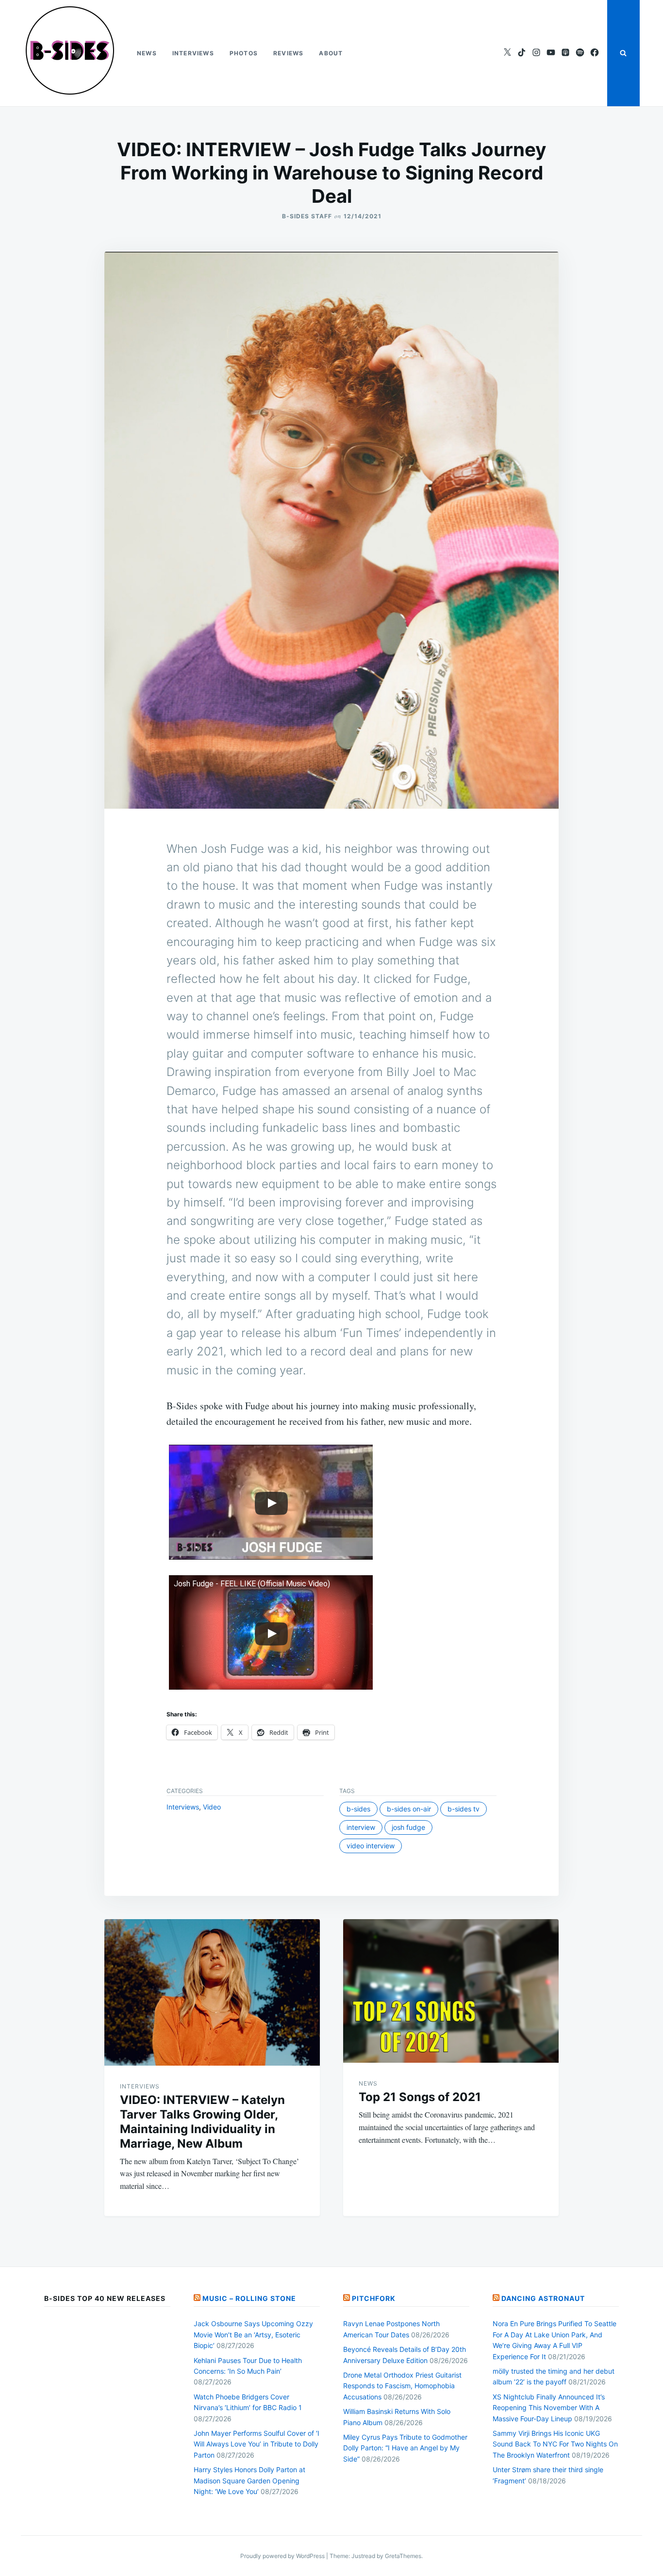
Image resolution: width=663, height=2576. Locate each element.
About (331, 53)
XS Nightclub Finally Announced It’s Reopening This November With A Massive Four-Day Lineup (549, 2408)
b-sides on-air (409, 1809)
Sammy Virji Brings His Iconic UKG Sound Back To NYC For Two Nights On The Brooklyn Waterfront (555, 2444)
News (147, 53)
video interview (371, 1846)
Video (212, 1807)
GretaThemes (403, 2556)
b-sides (358, 1809)
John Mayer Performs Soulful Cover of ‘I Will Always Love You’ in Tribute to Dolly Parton (257, 2444)
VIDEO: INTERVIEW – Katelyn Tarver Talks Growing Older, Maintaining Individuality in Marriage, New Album (202, 2122)
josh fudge (408, 1827)
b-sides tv (464, 1809)
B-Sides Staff (307, 216)
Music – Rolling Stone (249, 2298)
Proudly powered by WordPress (283, 2556)
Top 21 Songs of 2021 (420, 2097)
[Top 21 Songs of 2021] (451, 1991)
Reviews (288, 53)
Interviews (193, 53)
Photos (244, 53)
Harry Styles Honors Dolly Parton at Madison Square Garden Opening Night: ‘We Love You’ (249, 2480)
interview (361, 1827)
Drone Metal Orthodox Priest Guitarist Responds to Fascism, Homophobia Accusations (402, 2386)
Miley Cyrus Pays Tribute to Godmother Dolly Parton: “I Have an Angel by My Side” (405, 2448)
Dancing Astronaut (543, 2298)
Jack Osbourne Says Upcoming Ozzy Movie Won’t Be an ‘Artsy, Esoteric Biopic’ (253, 2334)
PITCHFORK (374, 2298)
